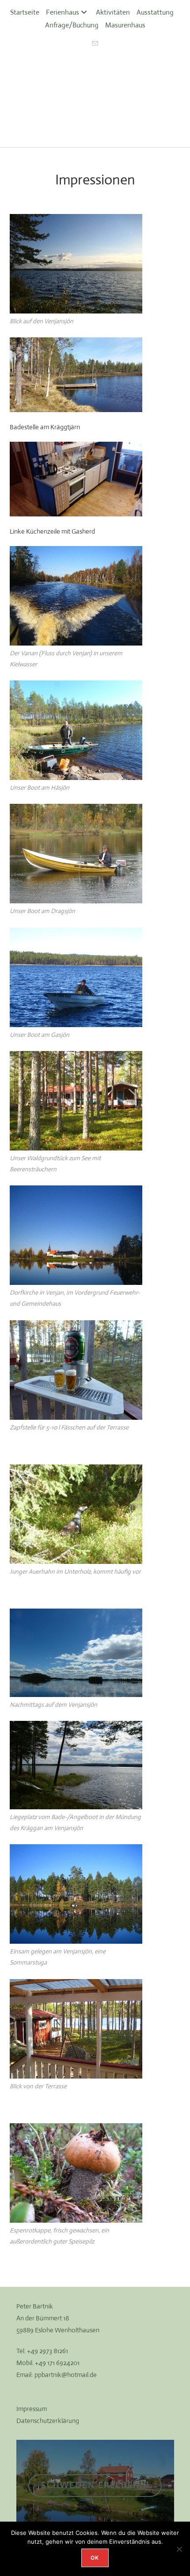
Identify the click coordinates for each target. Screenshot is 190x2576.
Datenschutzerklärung (48, 2421)
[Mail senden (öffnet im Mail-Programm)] (95, 44)
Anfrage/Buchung (72, 25)
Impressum (32, 2409)
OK (95, 2558)
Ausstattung (155, 12)
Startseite (25, 12)
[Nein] (179, 2549)
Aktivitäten (113, 12)
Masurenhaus (125, 25)
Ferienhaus (63, 12)
